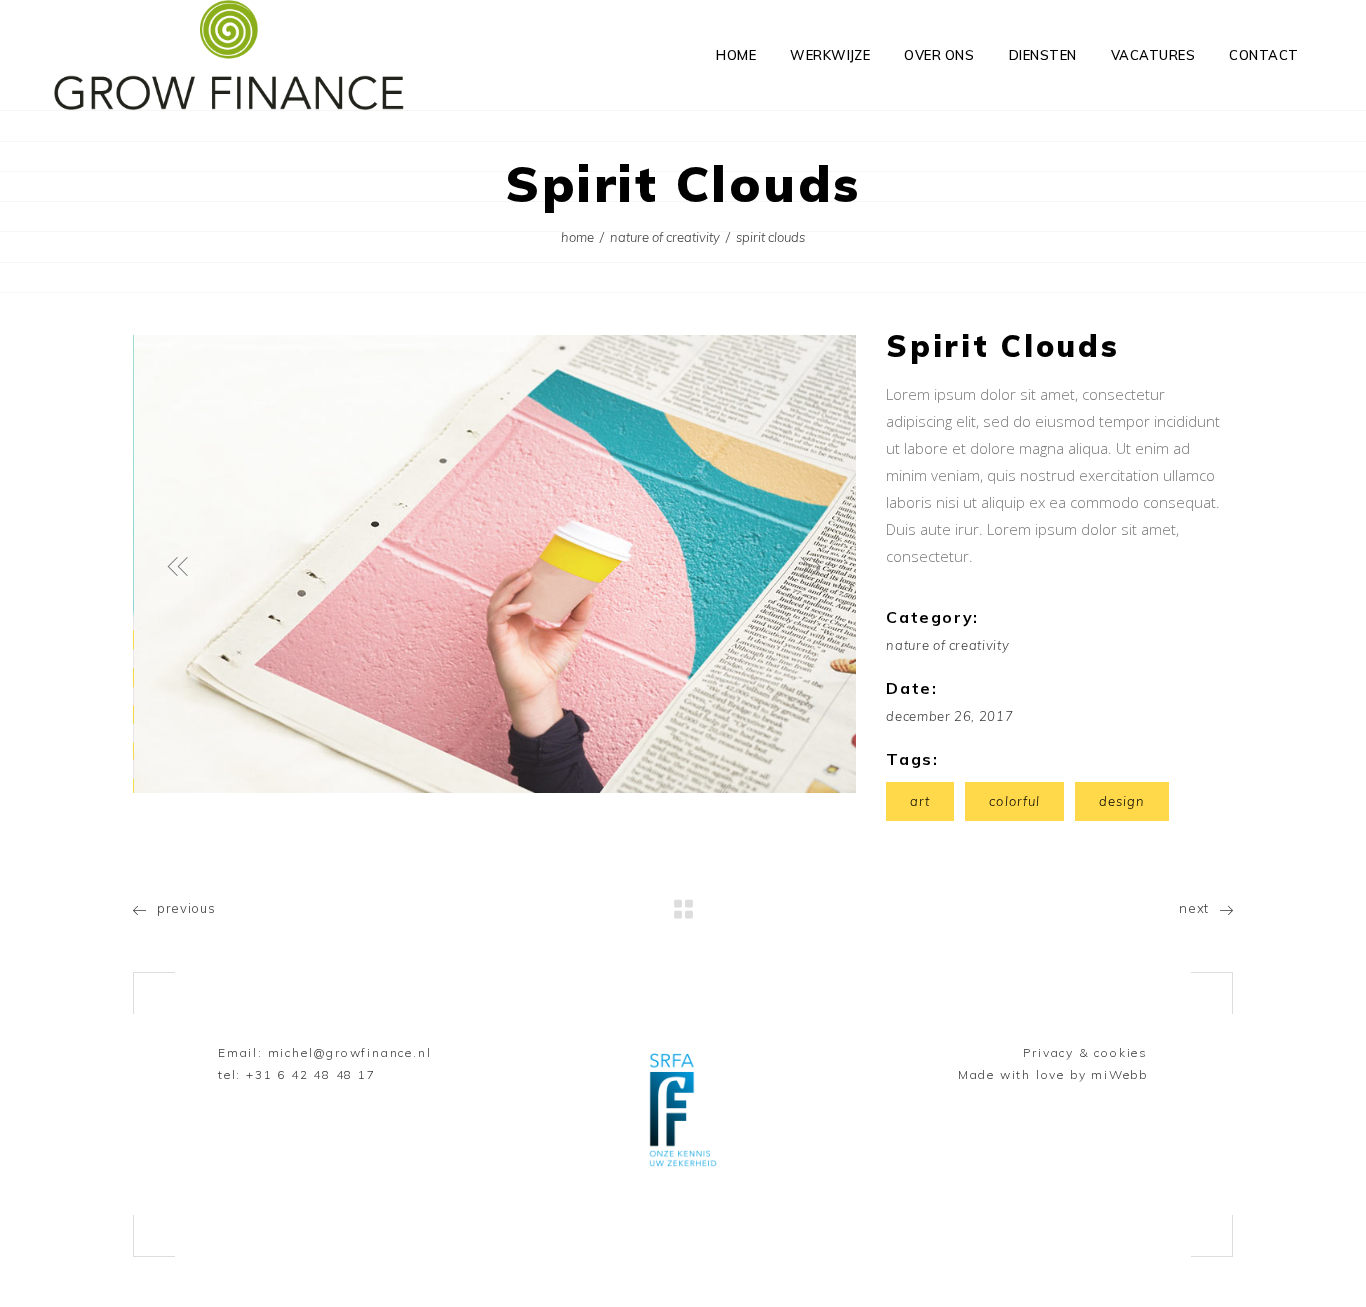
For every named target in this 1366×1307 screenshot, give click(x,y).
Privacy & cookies (1085, 1052)
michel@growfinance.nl (350, 1052)
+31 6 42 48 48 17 (311, 1074)
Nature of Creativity (665, 237)
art (920, 801)
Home (577, 237)
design (1122, 801)
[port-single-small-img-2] (495, 564)
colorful (1014, 801)
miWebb (1119, 1074)
